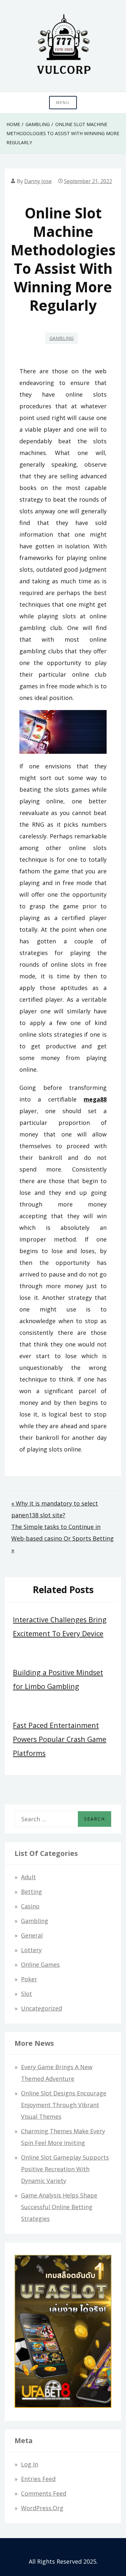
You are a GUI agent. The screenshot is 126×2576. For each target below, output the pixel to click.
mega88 (95, 1099)
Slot (26, 1994)
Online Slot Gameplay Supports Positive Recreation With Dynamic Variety (65, 2169)
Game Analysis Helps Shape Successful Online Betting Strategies (59, 2207)
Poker (29, 1979)
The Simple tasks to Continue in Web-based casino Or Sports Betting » (63, 1538)
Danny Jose (38, 181)
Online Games (40, 1964)
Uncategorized (42, 2008)
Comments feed (44, 2493)
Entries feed (38, 2479)
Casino (30, 1906)
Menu (63, 103)
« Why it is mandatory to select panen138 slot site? (55, 1509)
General (32, 1935)
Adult (28, 1877)
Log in (30, 2464)
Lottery (31, 1950)
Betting (31, 1892)
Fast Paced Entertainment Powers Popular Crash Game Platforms (60, 1739)
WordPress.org (42, 2508)
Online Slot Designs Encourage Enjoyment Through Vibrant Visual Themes (64, 2105)
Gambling (62, 338)
